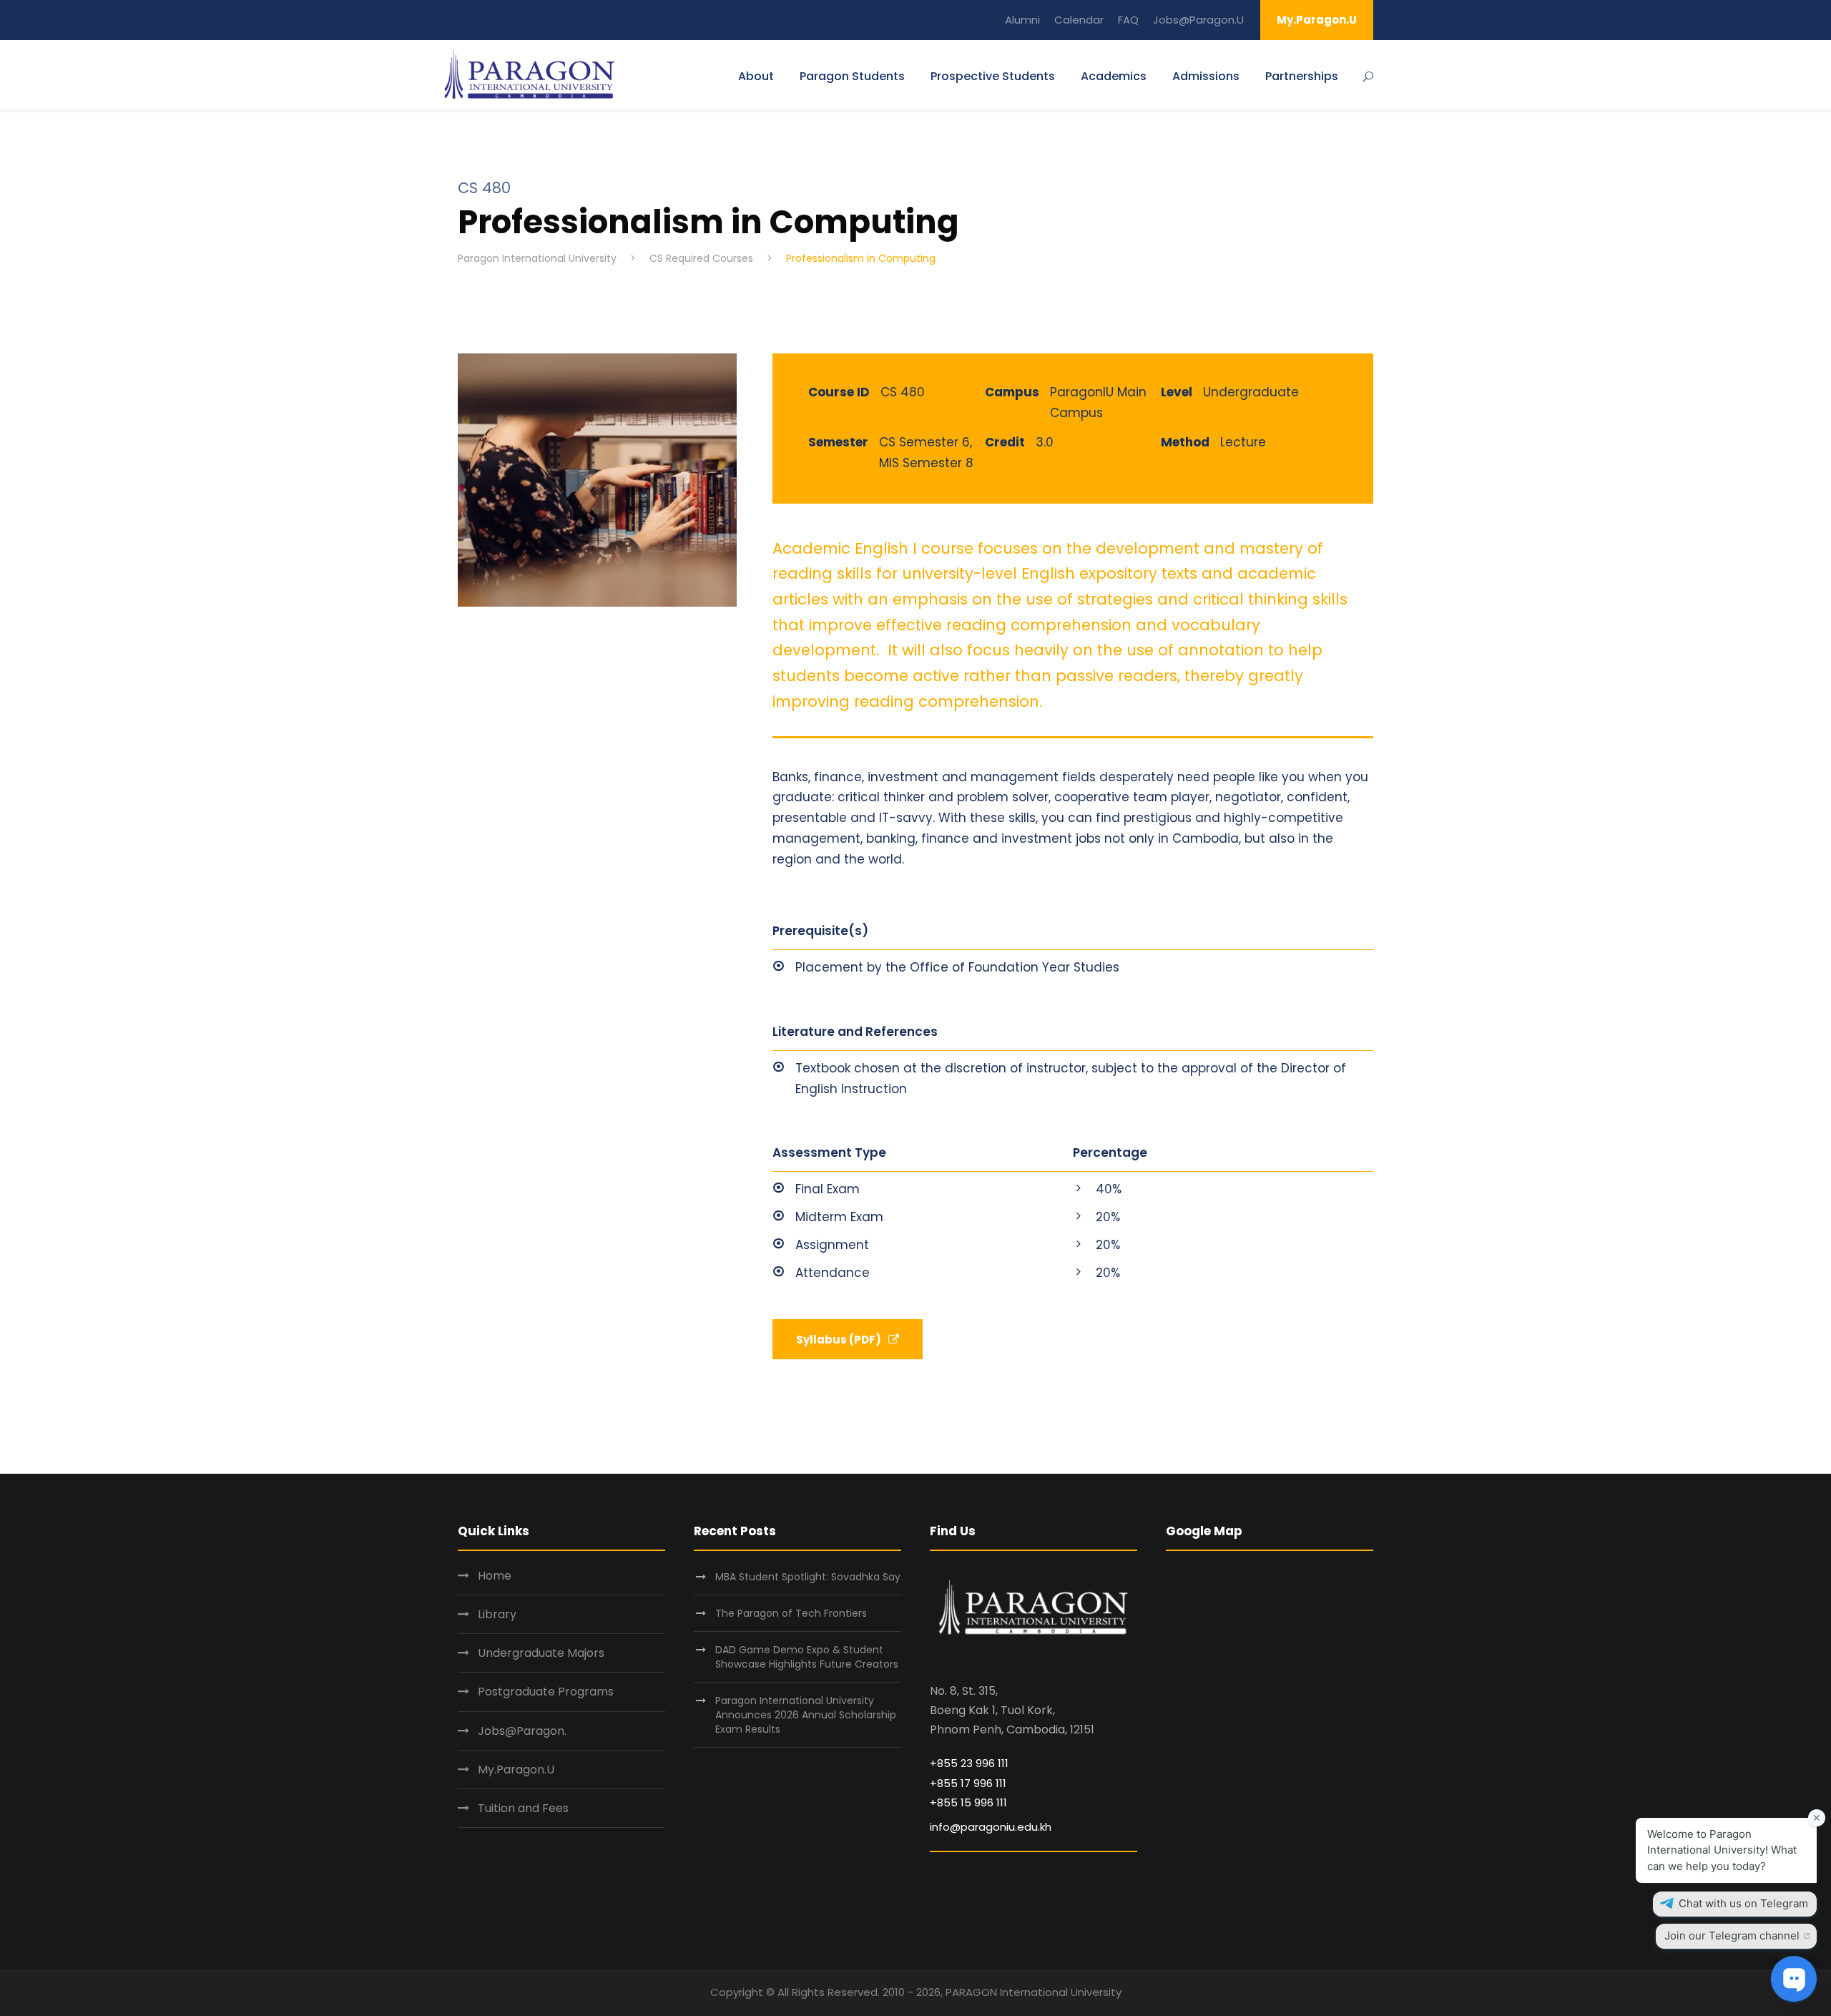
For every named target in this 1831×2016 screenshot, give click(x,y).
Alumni (1022, 20)
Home (495, 1576)
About (756, 76)
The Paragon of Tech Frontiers (792, 1613)
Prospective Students (993, 76)
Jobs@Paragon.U (1198, 20)
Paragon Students (852, 76)
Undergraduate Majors (541, 1653)
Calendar (1079, 20)
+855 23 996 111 (969, 1763)
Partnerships (1302, 76)
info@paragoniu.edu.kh (991, 1827)
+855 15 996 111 (968, 1802)
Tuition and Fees (523, 1808)
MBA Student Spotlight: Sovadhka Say (808, 1577)
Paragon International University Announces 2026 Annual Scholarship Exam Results (806, 1715)
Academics (1114, 76)
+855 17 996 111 (968, 1783)
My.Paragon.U (1317, 20)
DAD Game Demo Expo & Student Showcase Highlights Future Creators (807, 1657)
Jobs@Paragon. (522, 1731)
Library (497, 1614)
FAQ (1128, 20)
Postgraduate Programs (546, 1692)
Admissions (1206, 76)
